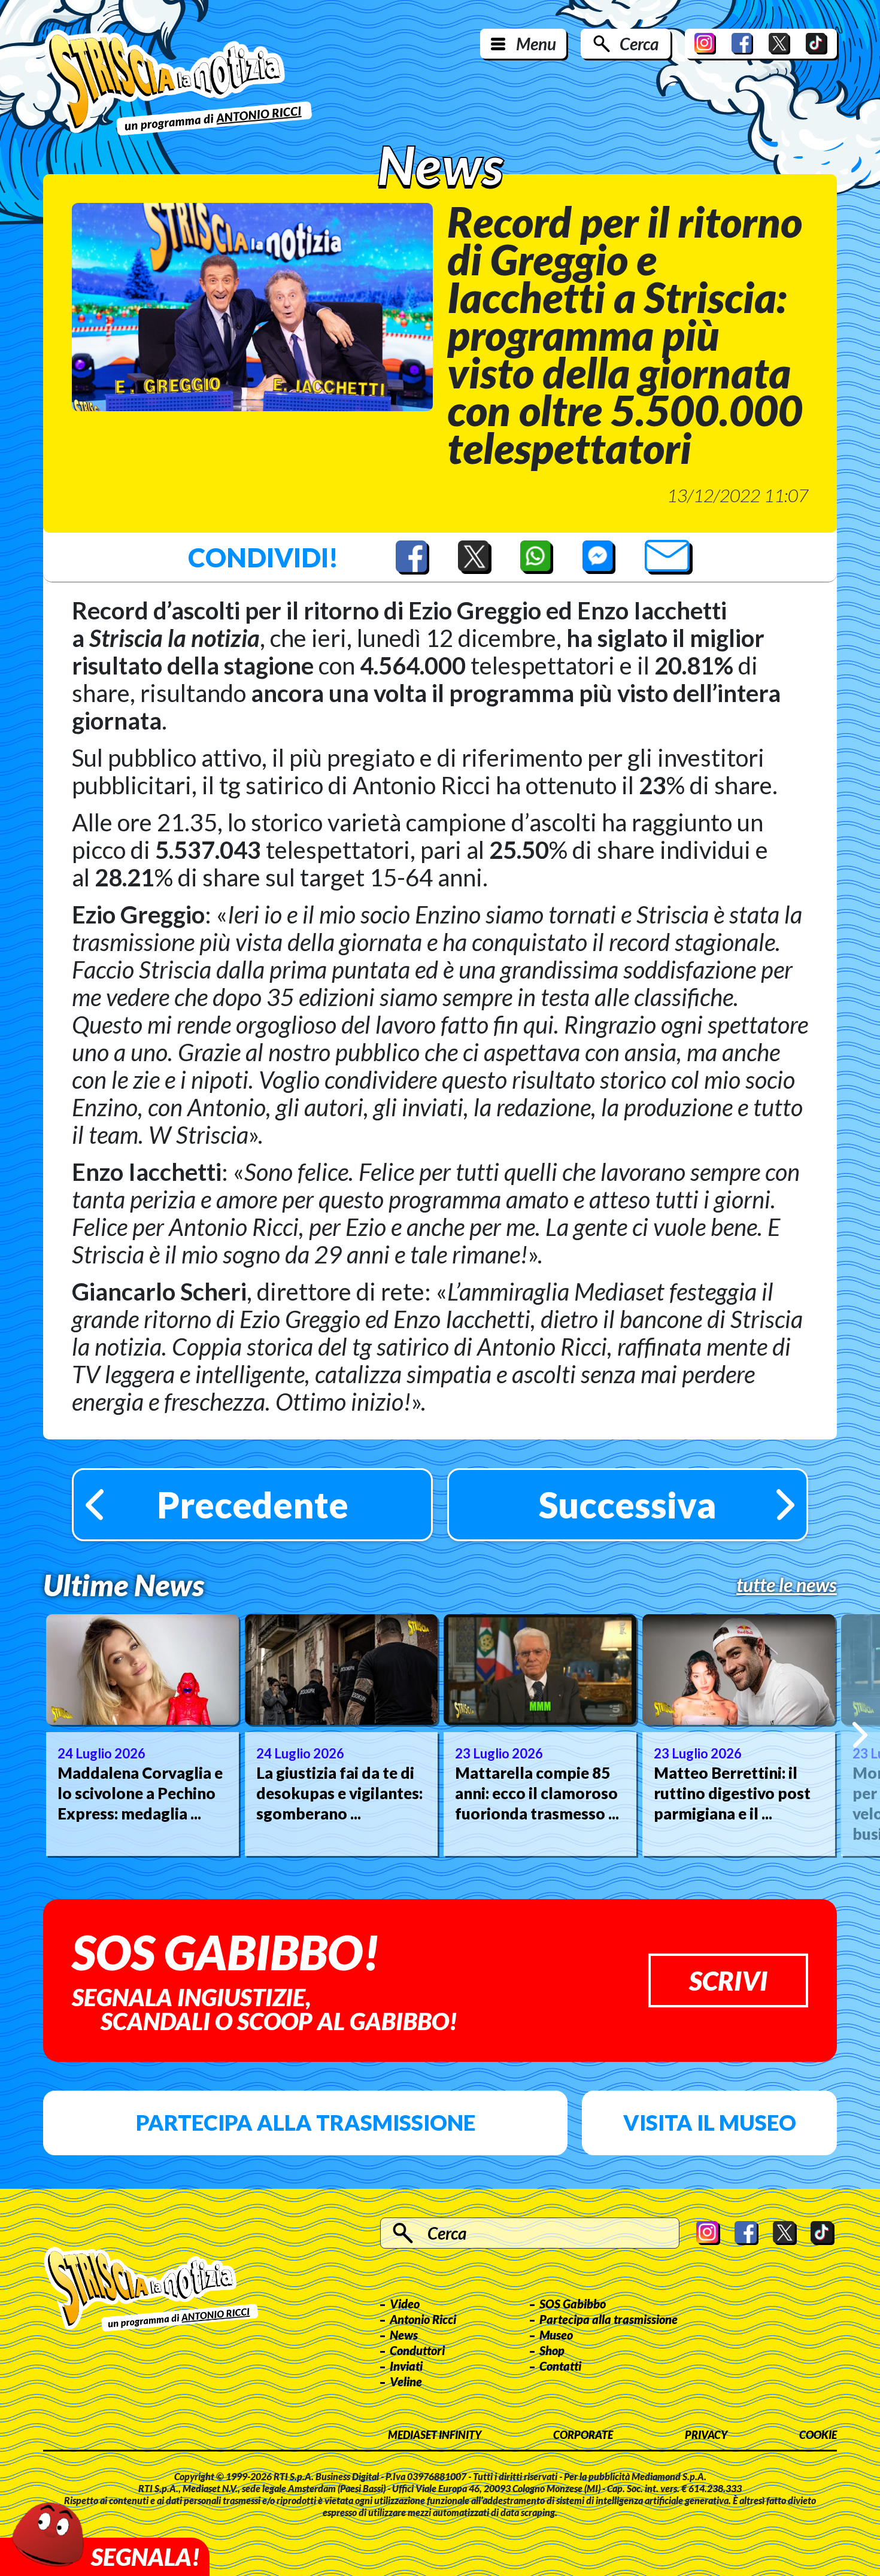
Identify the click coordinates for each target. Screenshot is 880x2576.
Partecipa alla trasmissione (306, 2122)
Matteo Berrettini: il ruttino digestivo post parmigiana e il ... (732, 1793)
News (404, 2335)
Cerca (639, 44)
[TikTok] (817, 44)
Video (405, 2304)
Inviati (406, 2366)
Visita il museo (710, 2122)
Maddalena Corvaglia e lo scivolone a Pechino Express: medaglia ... (140, 1793)
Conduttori (417, 2350)
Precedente (253, 1505)
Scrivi (728, 1980)
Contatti (560, 2366)
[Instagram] (705, 44)
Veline (406, 2381)
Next (860, 1735)
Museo (556, 2335)
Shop (552, 2350)
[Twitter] (779, 44)
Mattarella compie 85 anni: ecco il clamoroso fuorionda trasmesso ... (537, 1793)
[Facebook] (742, 44)
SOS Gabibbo (573, 2304)
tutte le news (787, 1585)
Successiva (628, 1505)
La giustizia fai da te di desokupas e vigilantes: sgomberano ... (339, 1793)
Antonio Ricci (423, 2319)
